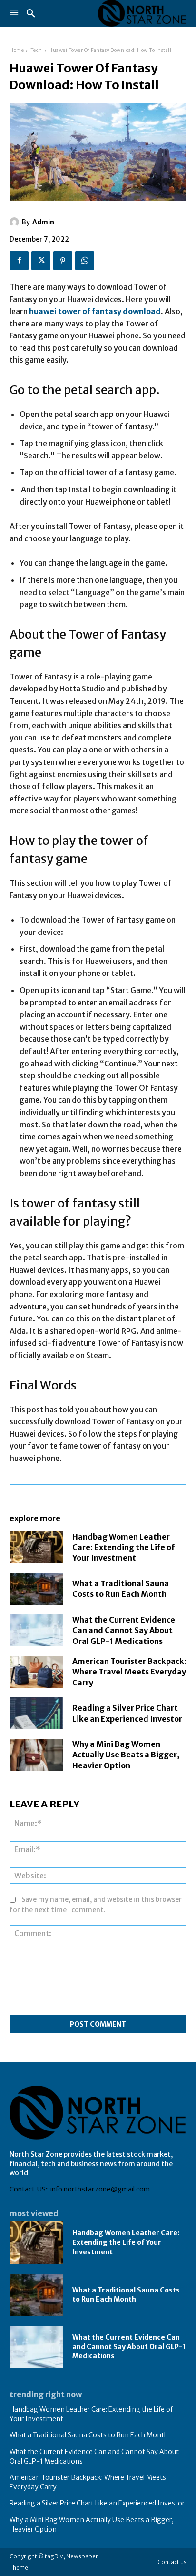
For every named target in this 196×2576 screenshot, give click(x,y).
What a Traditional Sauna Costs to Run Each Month (121, 1589)
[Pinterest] (63, 261)
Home (17, 50)
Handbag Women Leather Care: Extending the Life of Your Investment (123, 1547)
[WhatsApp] (85, 261)
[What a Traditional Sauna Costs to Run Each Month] (36, 1589)
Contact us (172, 2562)
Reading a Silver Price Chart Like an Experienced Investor (97, 2503)
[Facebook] (19, 261)
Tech (36, 50)
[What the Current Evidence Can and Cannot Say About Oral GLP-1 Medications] (36, 1630)
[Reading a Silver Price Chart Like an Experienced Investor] (36, 1713)
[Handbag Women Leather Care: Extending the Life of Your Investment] (36, 1547)
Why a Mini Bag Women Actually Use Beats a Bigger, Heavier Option (126, 1755)
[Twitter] (41, 261)
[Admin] (16, 222)
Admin (43, 222)
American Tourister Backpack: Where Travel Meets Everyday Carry (129, 1672)
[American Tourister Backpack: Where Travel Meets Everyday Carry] (36, 1672)
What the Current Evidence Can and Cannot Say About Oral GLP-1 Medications (124, 1630)
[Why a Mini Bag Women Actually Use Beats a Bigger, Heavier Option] (36, 1755)
